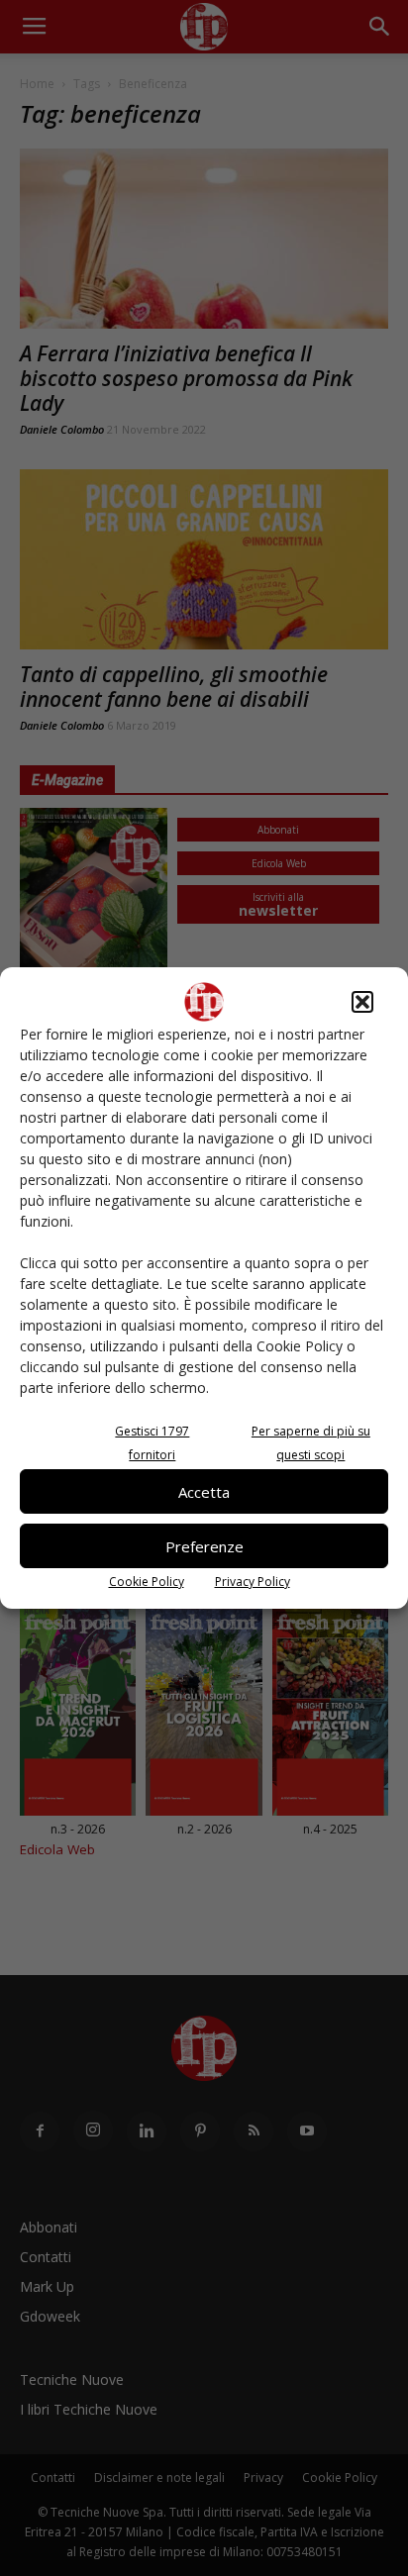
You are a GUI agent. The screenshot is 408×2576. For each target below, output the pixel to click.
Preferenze (204, 1546)
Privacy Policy (253, 1582)
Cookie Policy (147, 1582)
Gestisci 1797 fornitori (152, 1443)
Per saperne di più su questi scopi (311, 1443)
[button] (362, 1002)
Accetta (204, 1492)
